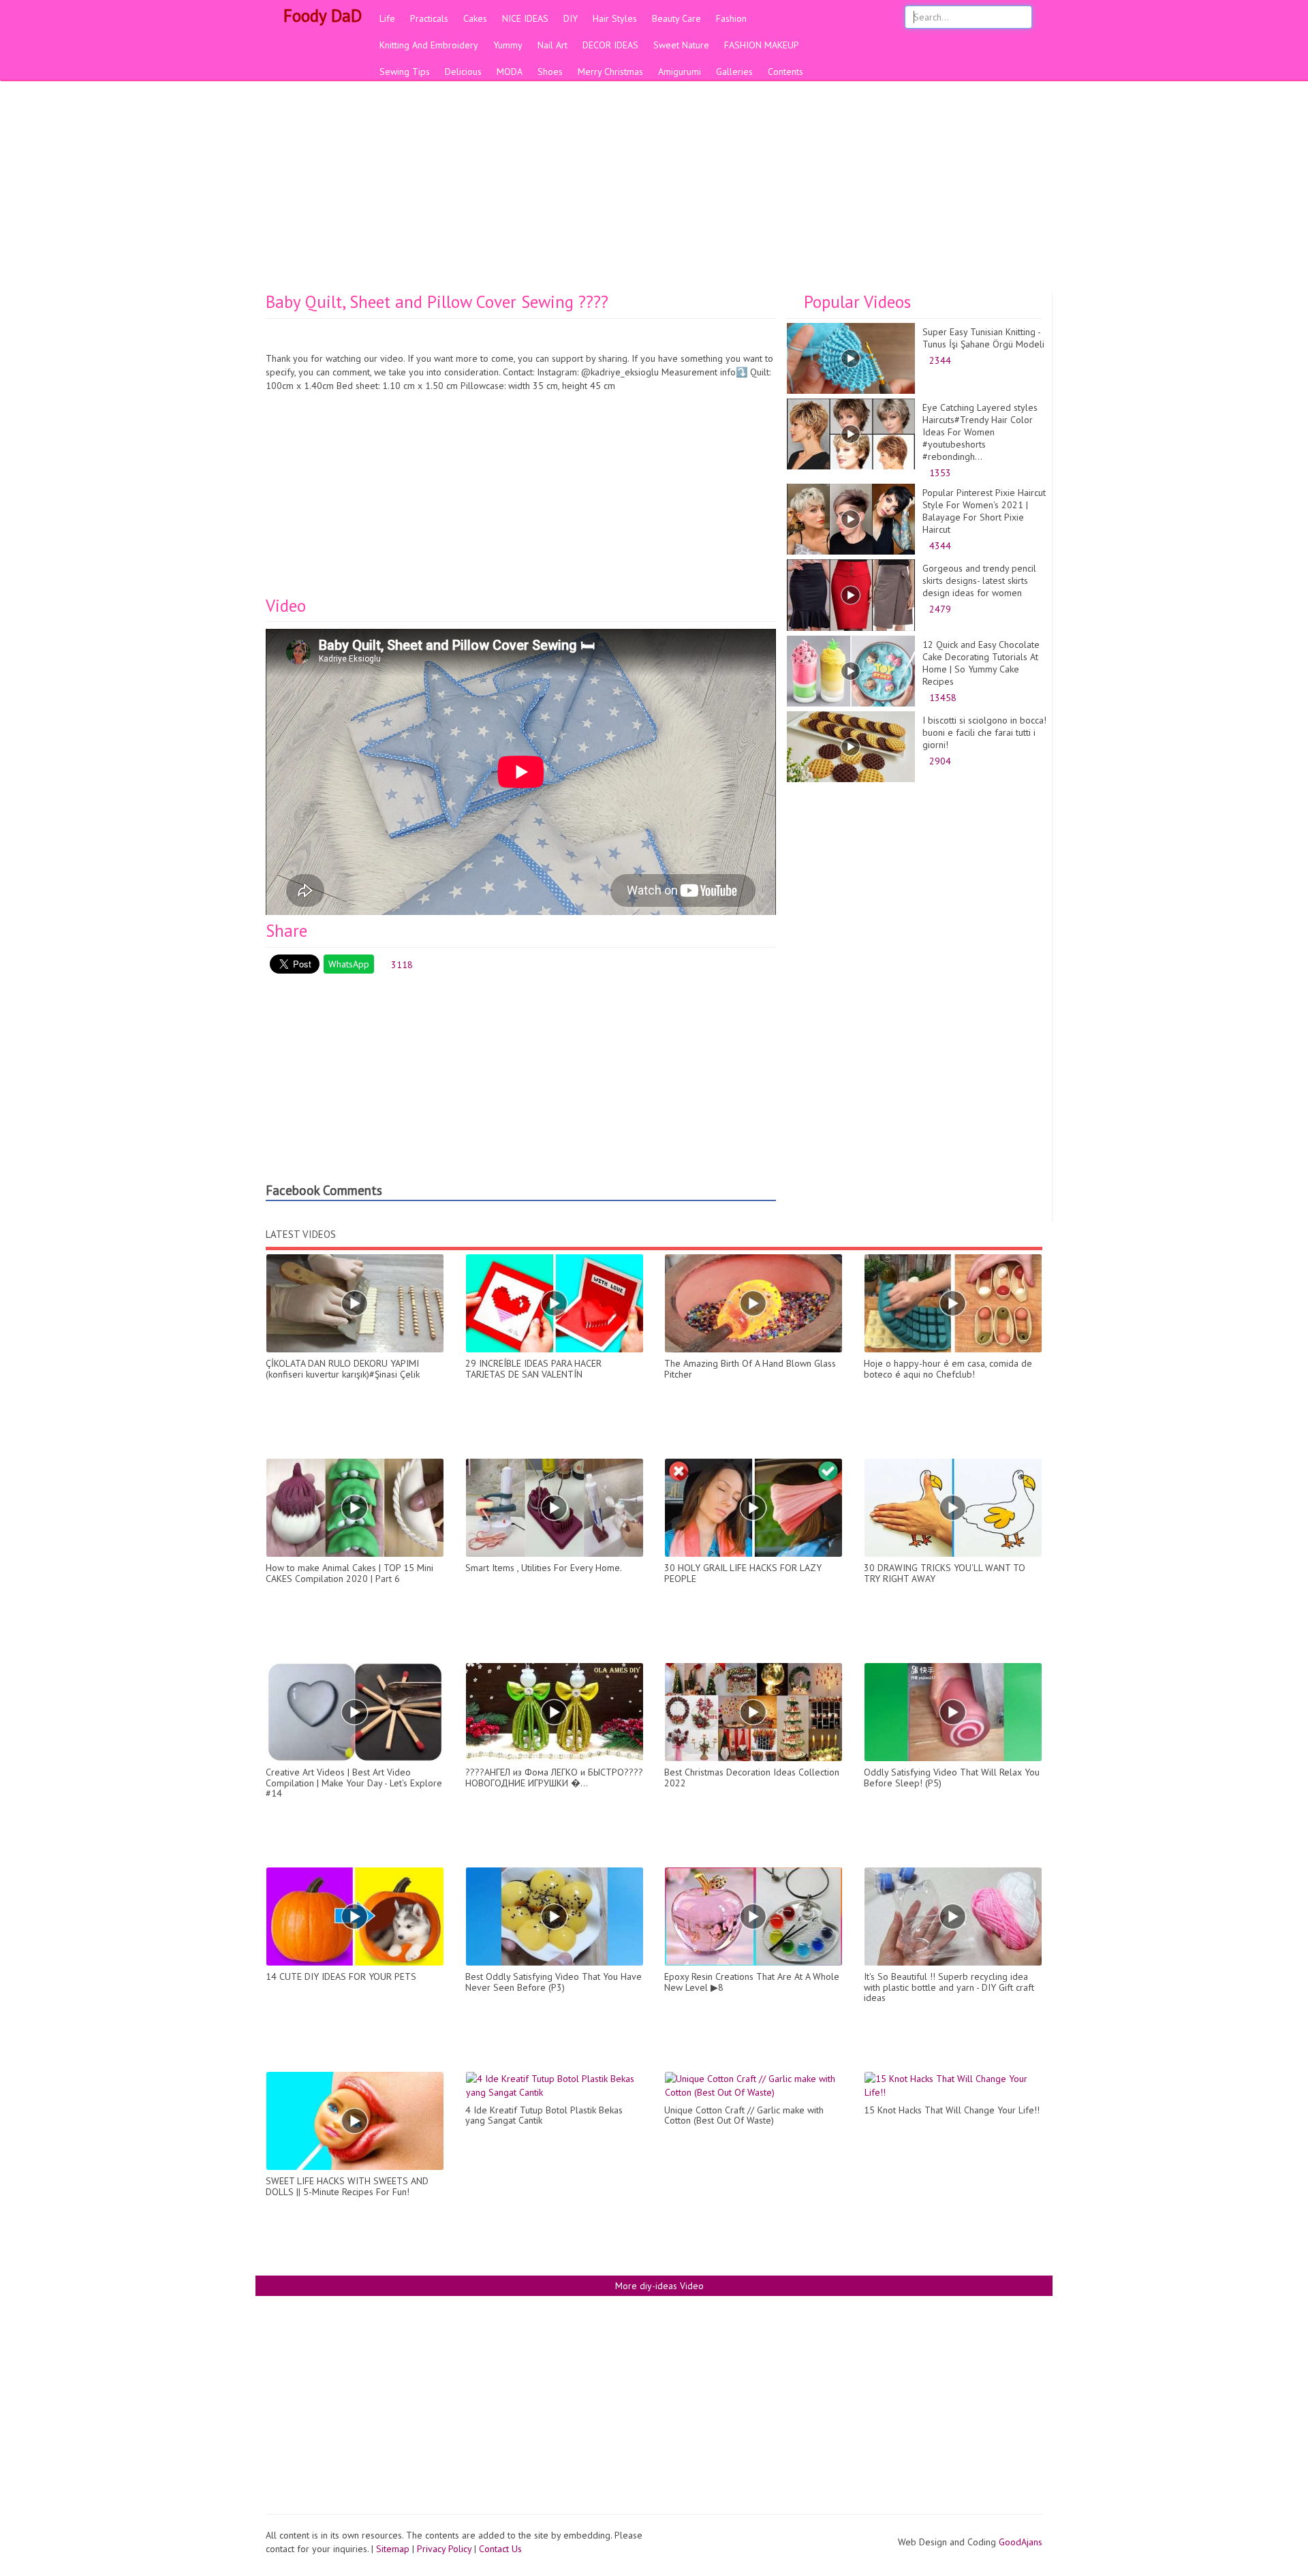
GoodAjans (1021, 2542)
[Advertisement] (654, 191)
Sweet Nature (681, 45)
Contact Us (500, 2549)
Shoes (550, 72)
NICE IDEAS (525, 18)
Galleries (734, 72)
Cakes (475, 18)
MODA (510, 72)
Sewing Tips (405, 72)
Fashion (731, 18)
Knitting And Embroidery (429, 45)
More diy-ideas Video (658, 2286)
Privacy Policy (444, 2549)
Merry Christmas (610, 72)
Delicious (463, 72)
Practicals (429, 18)
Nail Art (552, 45)
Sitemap (393, 2549)
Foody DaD (320, 16)
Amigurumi (680, 72)
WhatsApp (349, 964)
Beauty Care (676, 18)
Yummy (508, 45)
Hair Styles (615, 18)
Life (387, 18)
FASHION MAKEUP (762, 45)
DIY (571, 18)
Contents (785, 72)
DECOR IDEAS (610, 45)
